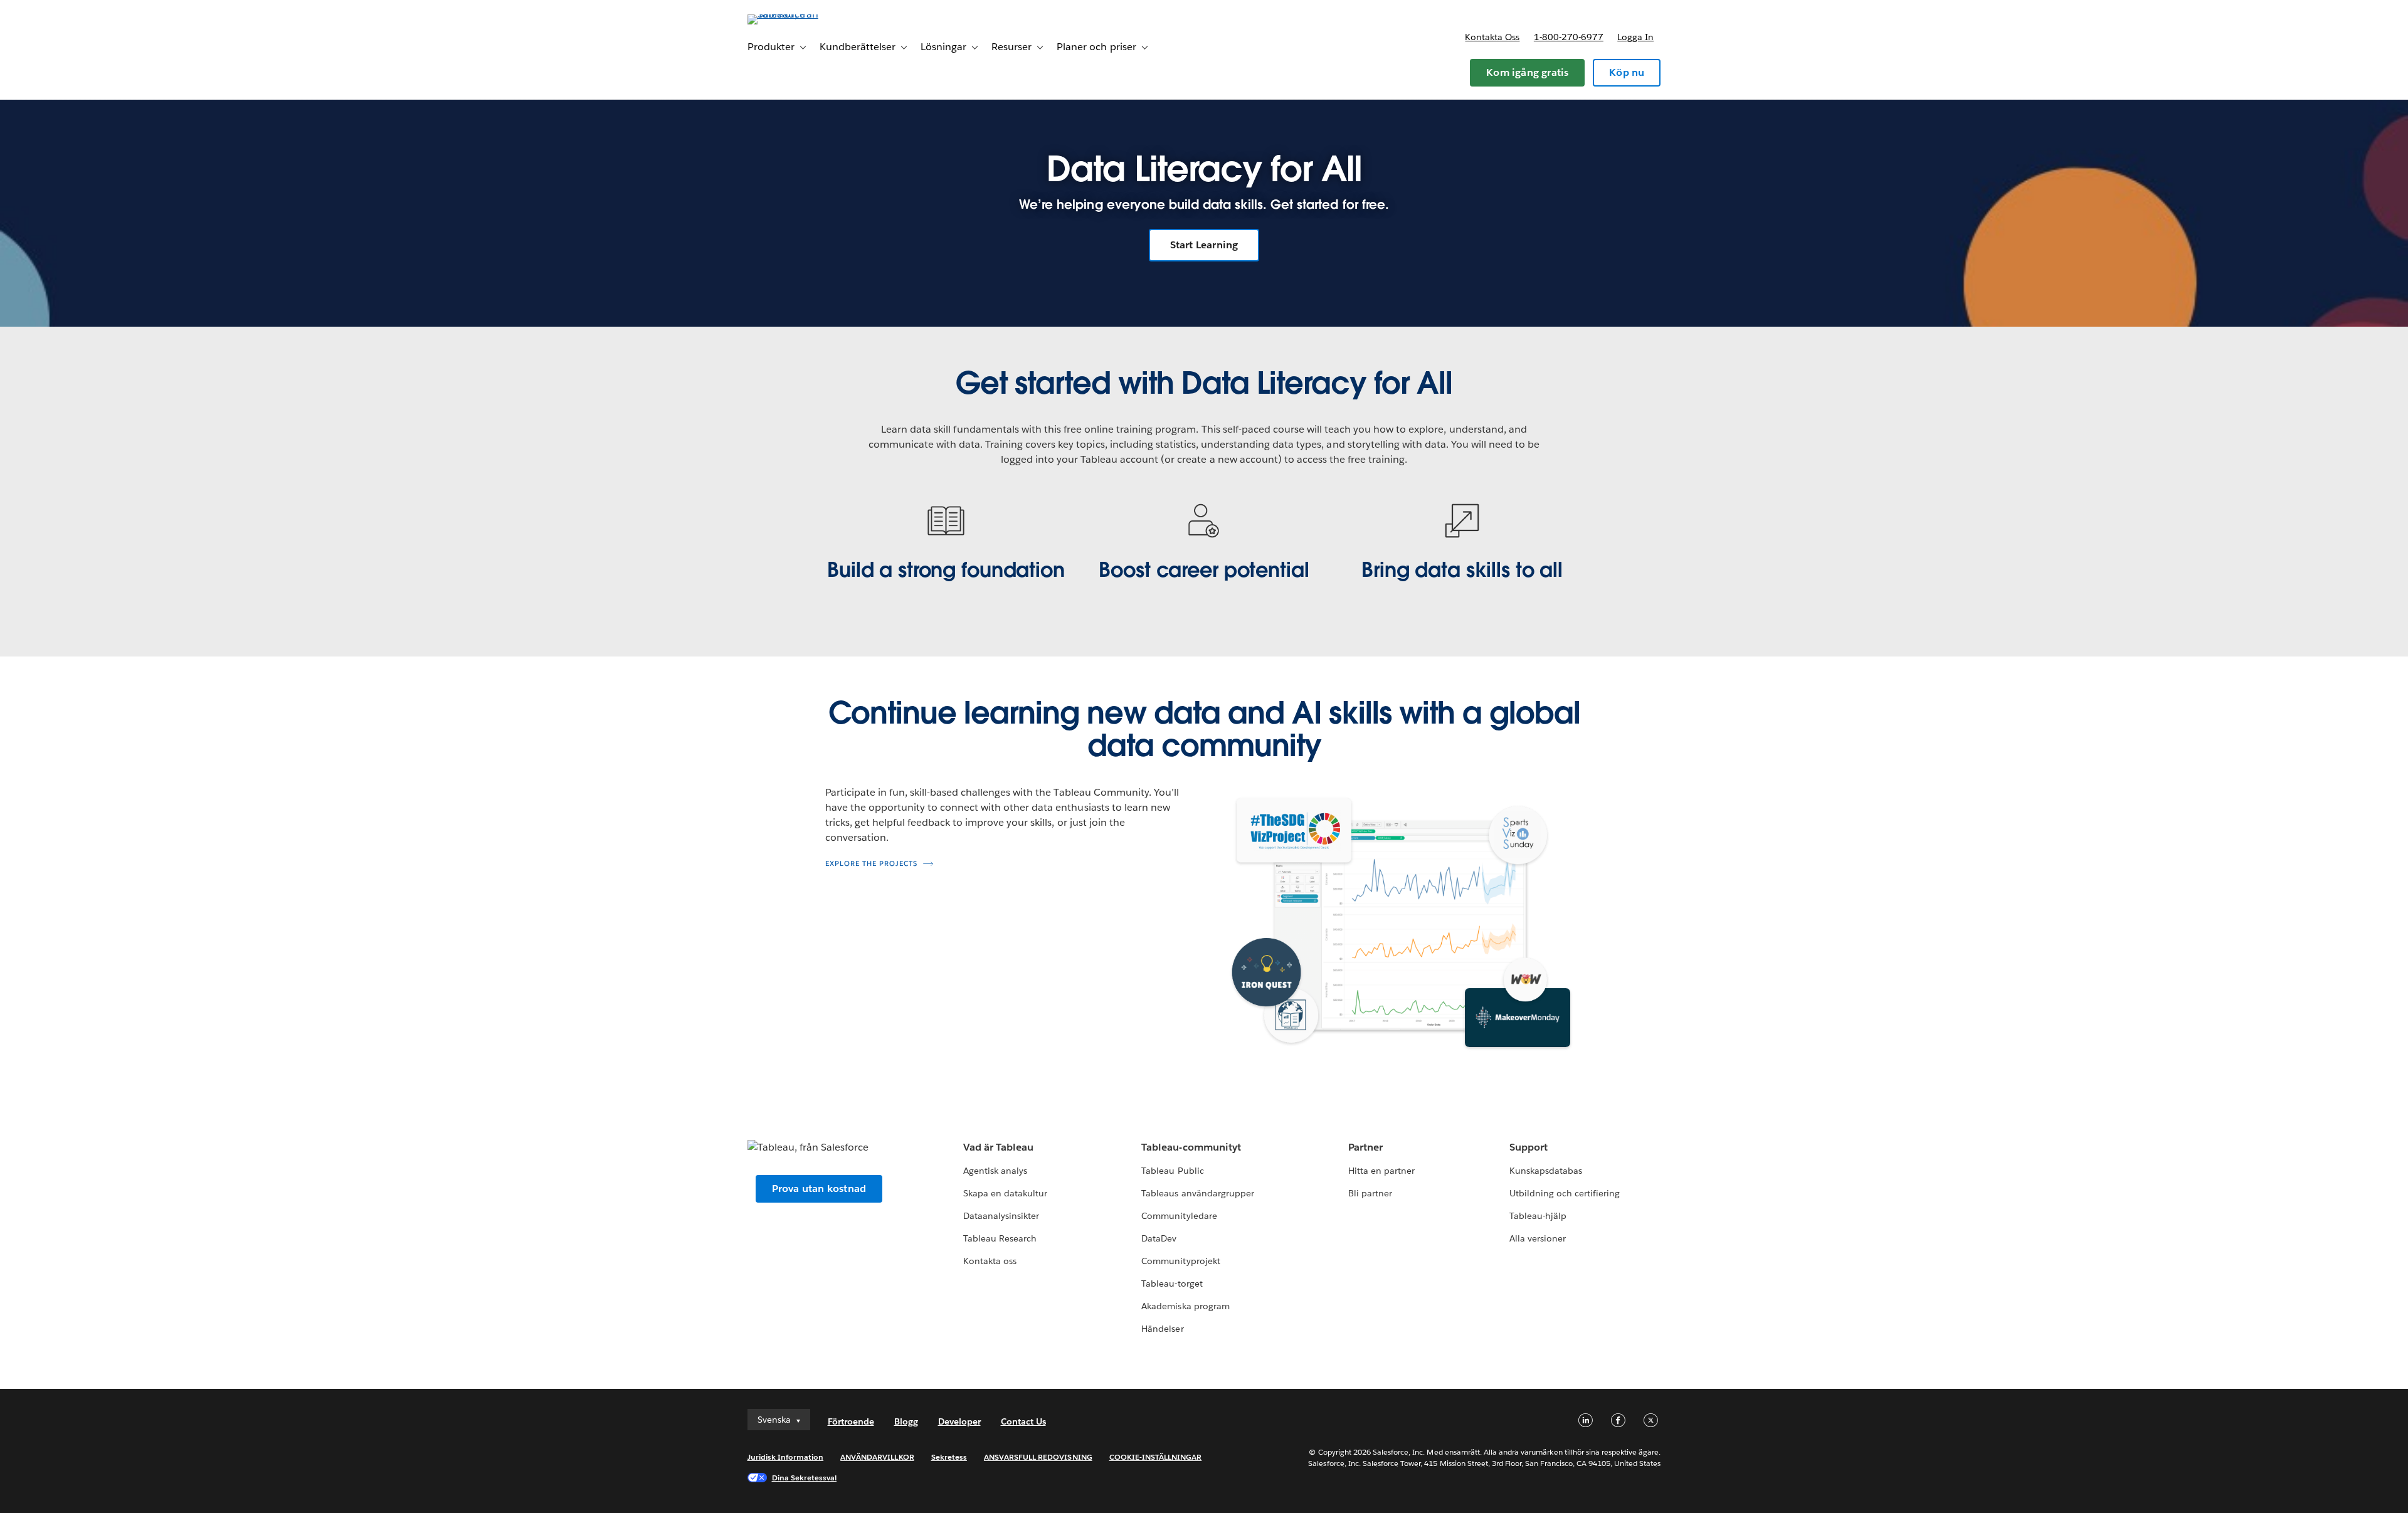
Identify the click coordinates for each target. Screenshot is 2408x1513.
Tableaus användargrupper (1197, 1193)
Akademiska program (1185, 1306)
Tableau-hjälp (1538, 1216)
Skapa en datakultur (1005, 1193)
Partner (1365, 1147)
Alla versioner (1538, 1238)
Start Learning (1204, 245)
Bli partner (1370, 1193)
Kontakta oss (1492, 37)
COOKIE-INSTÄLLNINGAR (1156, 1457)
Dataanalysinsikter (1001, 1216)
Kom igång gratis (1527, 72)
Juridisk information (786, 1457)
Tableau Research (1000, 1238)
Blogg (906, 1421)
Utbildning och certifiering (1565, 1193)
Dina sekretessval (805, 1478)
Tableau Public (1172, 1171)
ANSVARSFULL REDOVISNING (1038, 1457)
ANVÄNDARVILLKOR (877, 1457)
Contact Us (1023, 1421)
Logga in (1635, 37)
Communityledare (1179, 1216)
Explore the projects (871, 864)
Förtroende (851, 1421)
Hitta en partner (1381, 1171)
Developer (959, 1421)
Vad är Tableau (998, 1147)
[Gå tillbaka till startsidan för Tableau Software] (801, 14)
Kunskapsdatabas (1546, 1171)
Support (1529, 1147)
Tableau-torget (1172, 1284)
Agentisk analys (995, 1171)
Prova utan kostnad (819, 1189)
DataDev (1159, 1238)
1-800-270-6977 (1569, 37)
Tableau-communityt (1191, 1147)
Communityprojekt (1180, 1261)
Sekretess (949, 1457)
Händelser (1162, 1329)
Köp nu (1627, 72)
